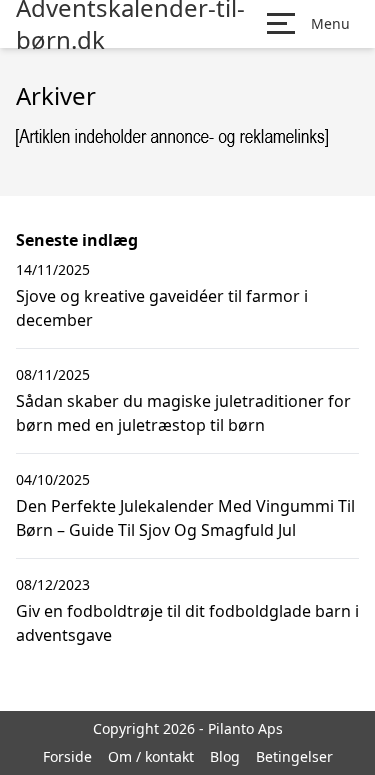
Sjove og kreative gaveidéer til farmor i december (162, 308)
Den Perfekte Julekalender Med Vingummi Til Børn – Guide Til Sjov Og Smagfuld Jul (185, 518)
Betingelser (294, 756)
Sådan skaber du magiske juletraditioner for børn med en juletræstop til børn (183, 413)
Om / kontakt (151, 756)
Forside (67, 756)
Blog (225, 756)
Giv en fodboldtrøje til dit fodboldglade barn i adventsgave (187, 623)
